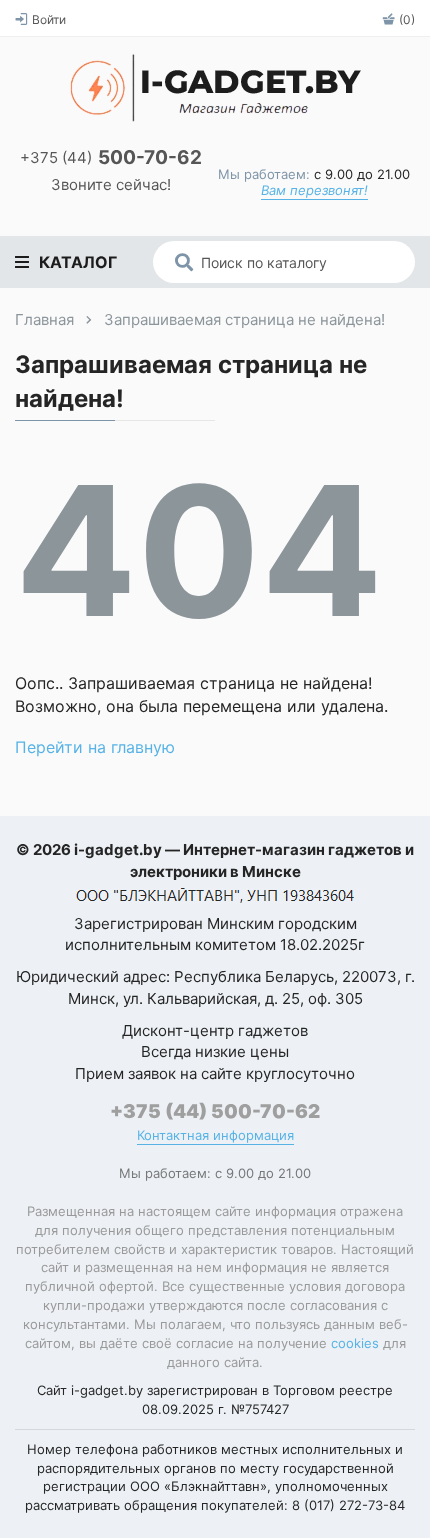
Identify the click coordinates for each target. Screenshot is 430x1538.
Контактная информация (215, 1135)
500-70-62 (111, 158)
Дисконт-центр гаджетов (215, 1030)
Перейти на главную (95, 747)
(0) (407, 19)
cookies (355, 1343)
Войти (49, 19)
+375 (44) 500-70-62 (215, 1111)
